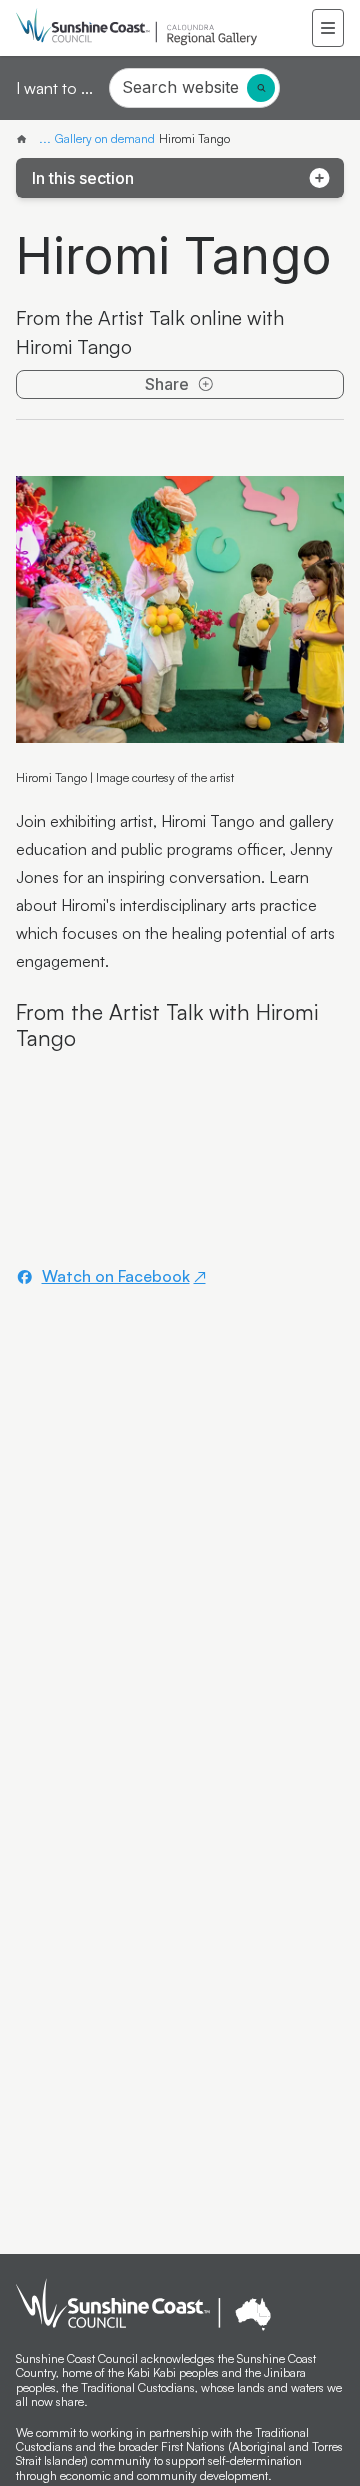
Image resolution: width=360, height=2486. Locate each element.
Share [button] (167, 384)
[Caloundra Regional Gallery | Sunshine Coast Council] (25, 139)
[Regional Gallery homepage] (164, 28)
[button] (328, 28)
